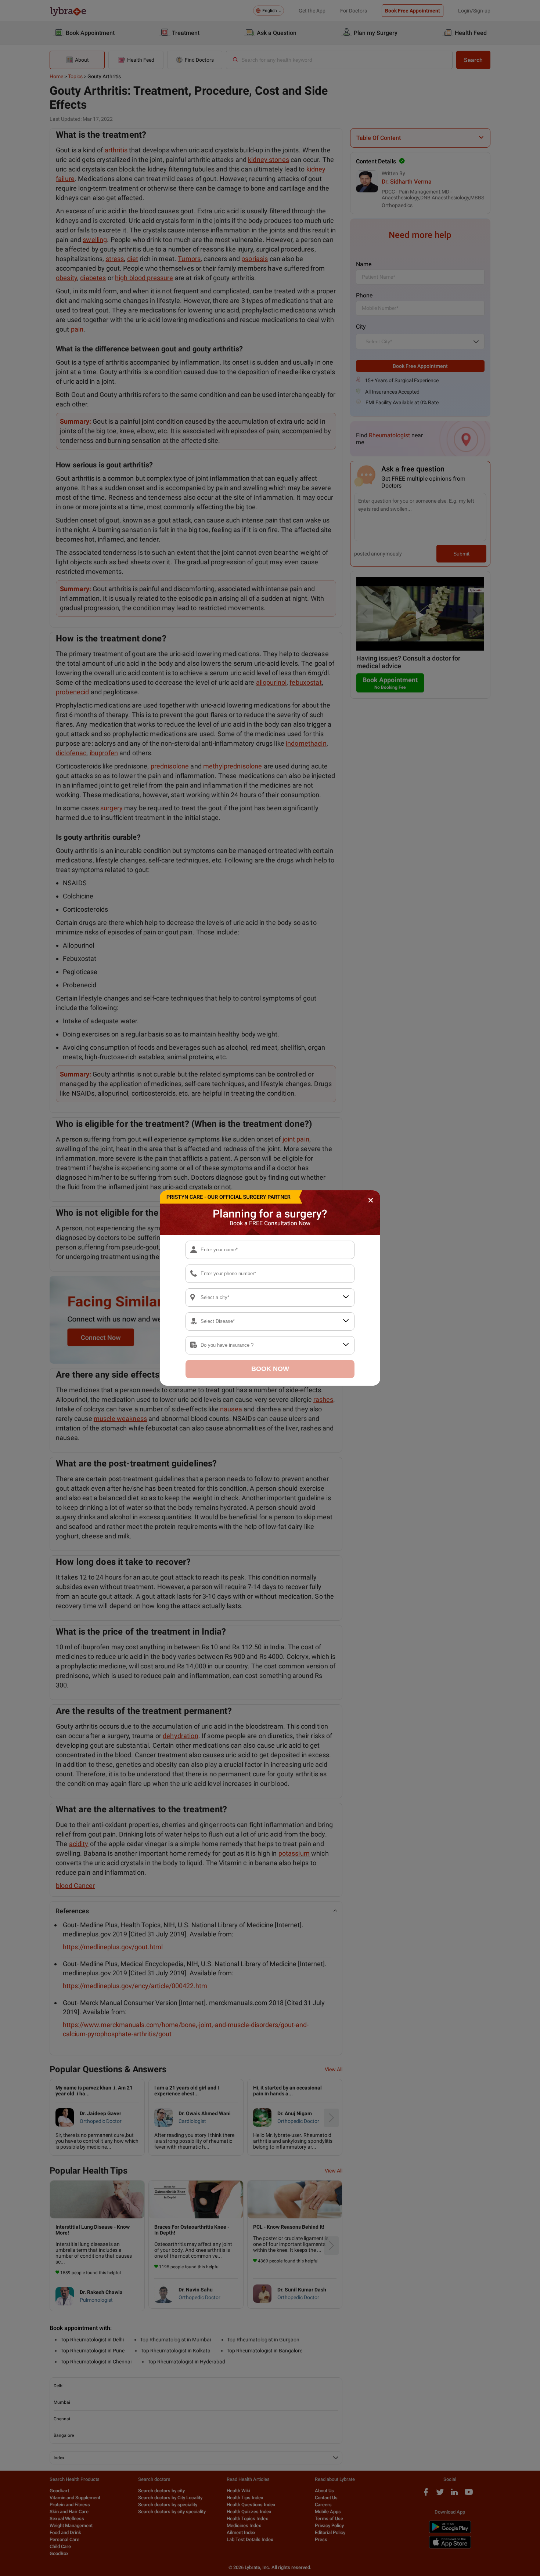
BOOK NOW (270, 1369)
